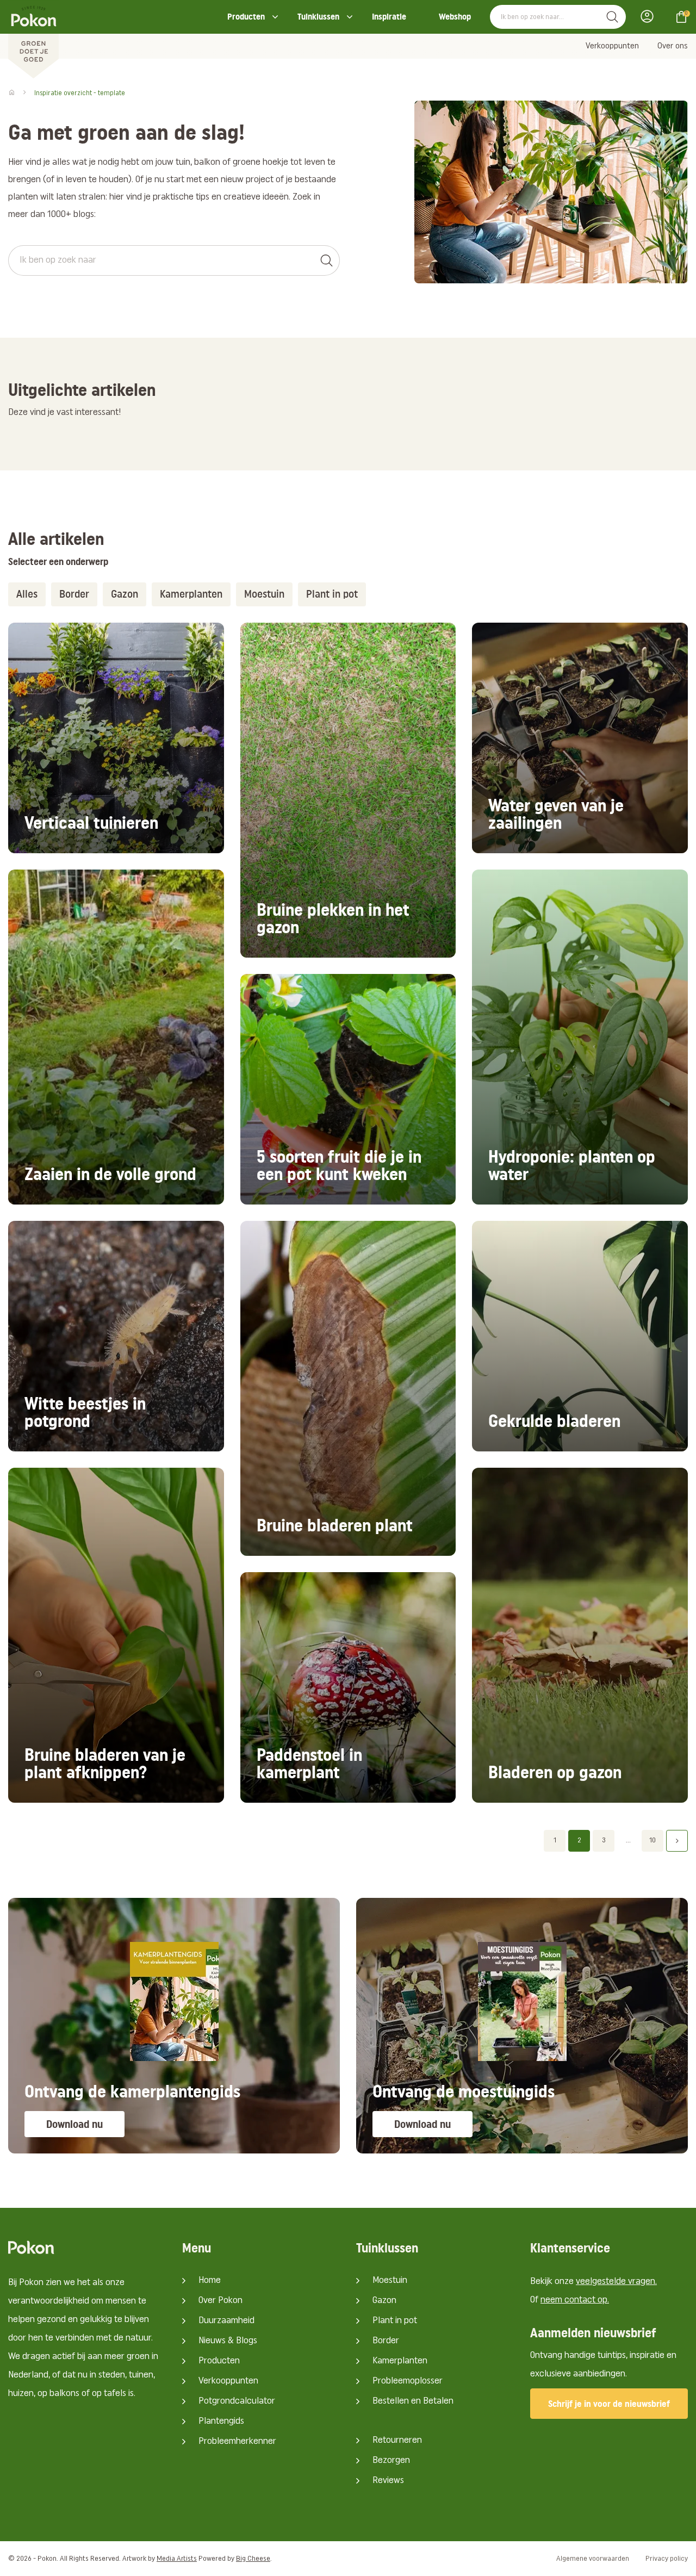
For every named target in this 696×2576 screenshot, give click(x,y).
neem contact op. (575, 2300)
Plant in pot (395, 2321)
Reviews (388, 2481)
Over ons (673, 46)
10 (652, 1841)
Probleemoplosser (408, 2381)
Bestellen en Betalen (413, 2401)
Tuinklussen (318, 17)
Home (210, 2281)
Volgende (677, 1841)
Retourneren (397, 2441)
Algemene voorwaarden (593, 2559)
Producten (246, 17)
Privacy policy (667, 2559)
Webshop (455, 17)
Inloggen (650, 16)
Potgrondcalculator (237, 2401)
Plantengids (221, 2422)
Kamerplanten (400, 2361)
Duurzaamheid (226, 2321)
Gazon (384, 2301)
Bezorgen (391, 2461)
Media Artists (177, 2559)
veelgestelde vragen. (616, 2282)
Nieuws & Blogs (228, 2341)
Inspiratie (389, 17)
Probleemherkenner (237, 2442)
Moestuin (390, 2281)
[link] (116, 738)
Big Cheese (253, 2559)
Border (386, 2341)
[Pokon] (33, 40)
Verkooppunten (612, 46)
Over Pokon (220, 2301)
